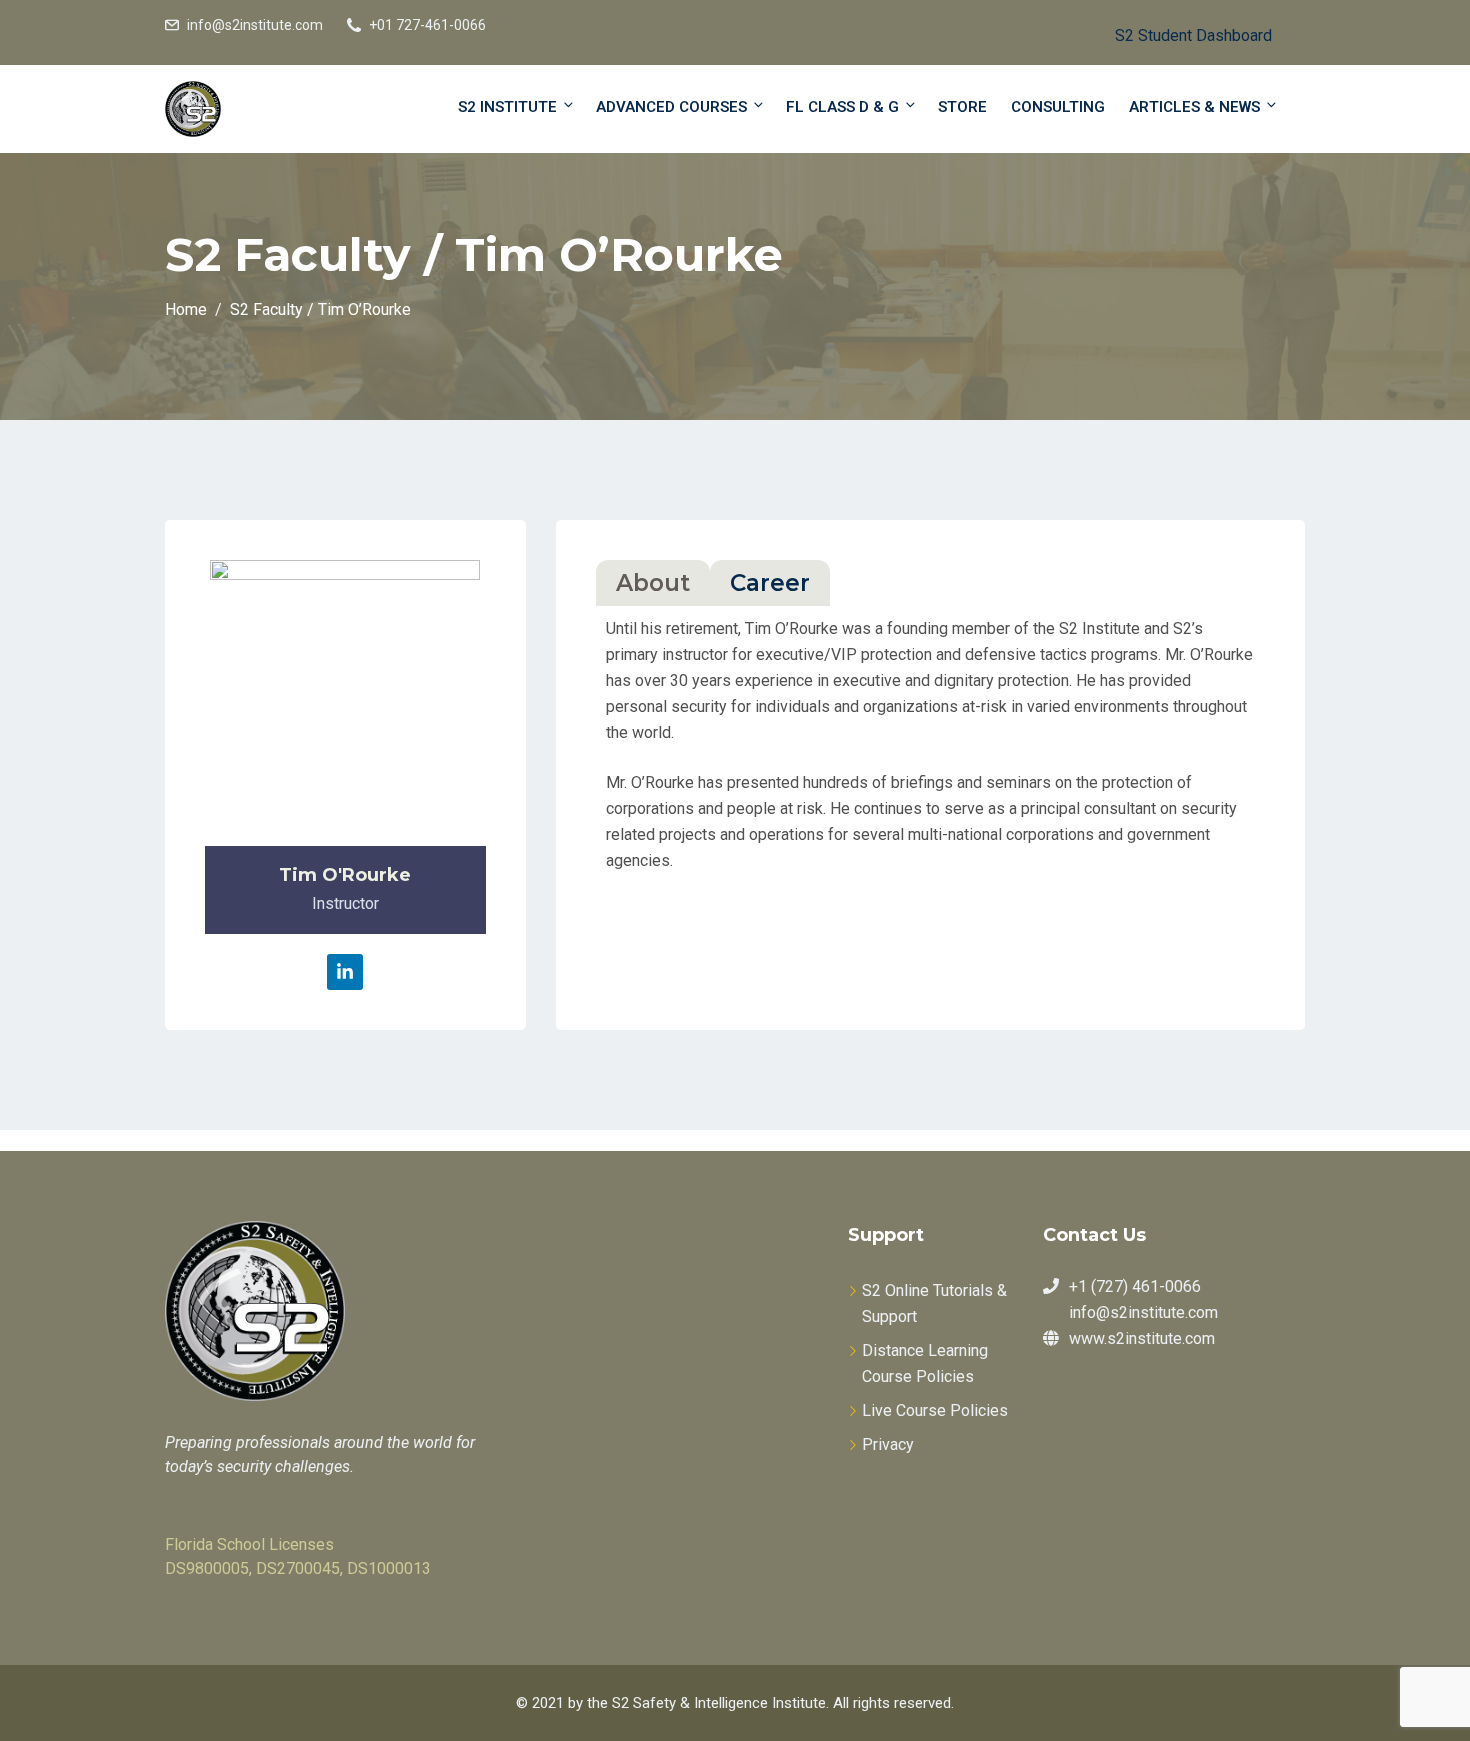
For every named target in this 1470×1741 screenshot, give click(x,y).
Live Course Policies (935, 1410)
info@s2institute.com (255, 25)
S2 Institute (507, 107)
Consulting (1058, 107)
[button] (1177, 32)
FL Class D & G (842, 107)
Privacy (888, 1444)
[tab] (653, 583)
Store (962, 107)
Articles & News (1194, 107)
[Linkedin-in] (345, 972)
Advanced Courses (671, 107)
